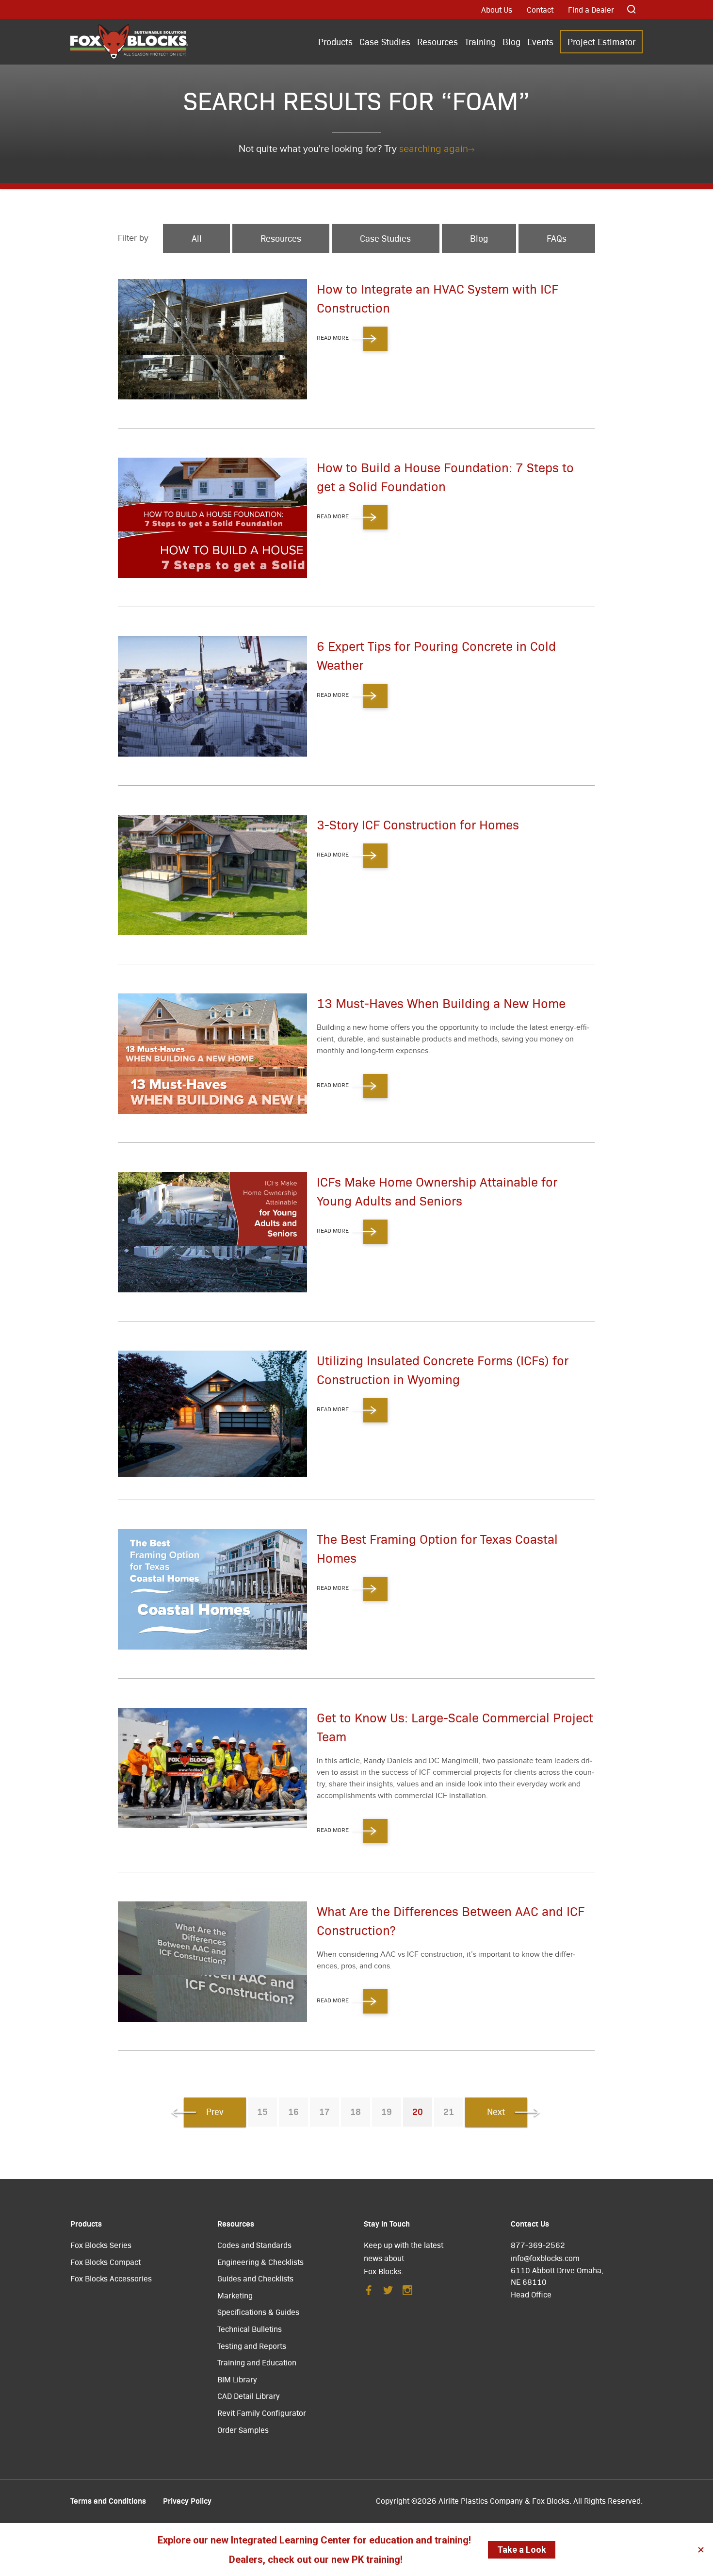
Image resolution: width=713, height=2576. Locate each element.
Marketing (235, 2295)
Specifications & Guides (258, 2312)
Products (335, 41)
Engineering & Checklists (260, 2262)
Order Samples (243, 2430)
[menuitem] (335, 42)
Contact (540, 9)
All (197, 238)
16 (293, 2111)
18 (356, 2111)
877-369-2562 (538, 2245)
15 (262, 2111)
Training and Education (257, 2362)
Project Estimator (601, 41)
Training (480, 41)
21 (449, 2111)
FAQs (557, 238)
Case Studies (385, 41)
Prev (215, 2111)
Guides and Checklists (255, 2278)
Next (496, 2111)
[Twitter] (388, 2293)
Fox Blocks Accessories (111, 2278)
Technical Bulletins (250, 2329)
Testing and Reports (252, 2346)
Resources (438, 41)
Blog (511, 41)
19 (387, 2111)
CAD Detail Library (249, 2396)
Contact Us (530, 2223)
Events (540, 41)
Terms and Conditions (108, 2500)
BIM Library (237, 2379)
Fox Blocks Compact (105, 2262)
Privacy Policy (187, 2500)
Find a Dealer (591, 9)
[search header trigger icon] (632, 9)
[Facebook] (369, 2293)
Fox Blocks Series (101, 2245)
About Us (497, 9)
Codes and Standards (254, 2245)
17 (324, 2111)
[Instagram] (407, 2293)
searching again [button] (434, 149)
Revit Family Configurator (262, 2413)
